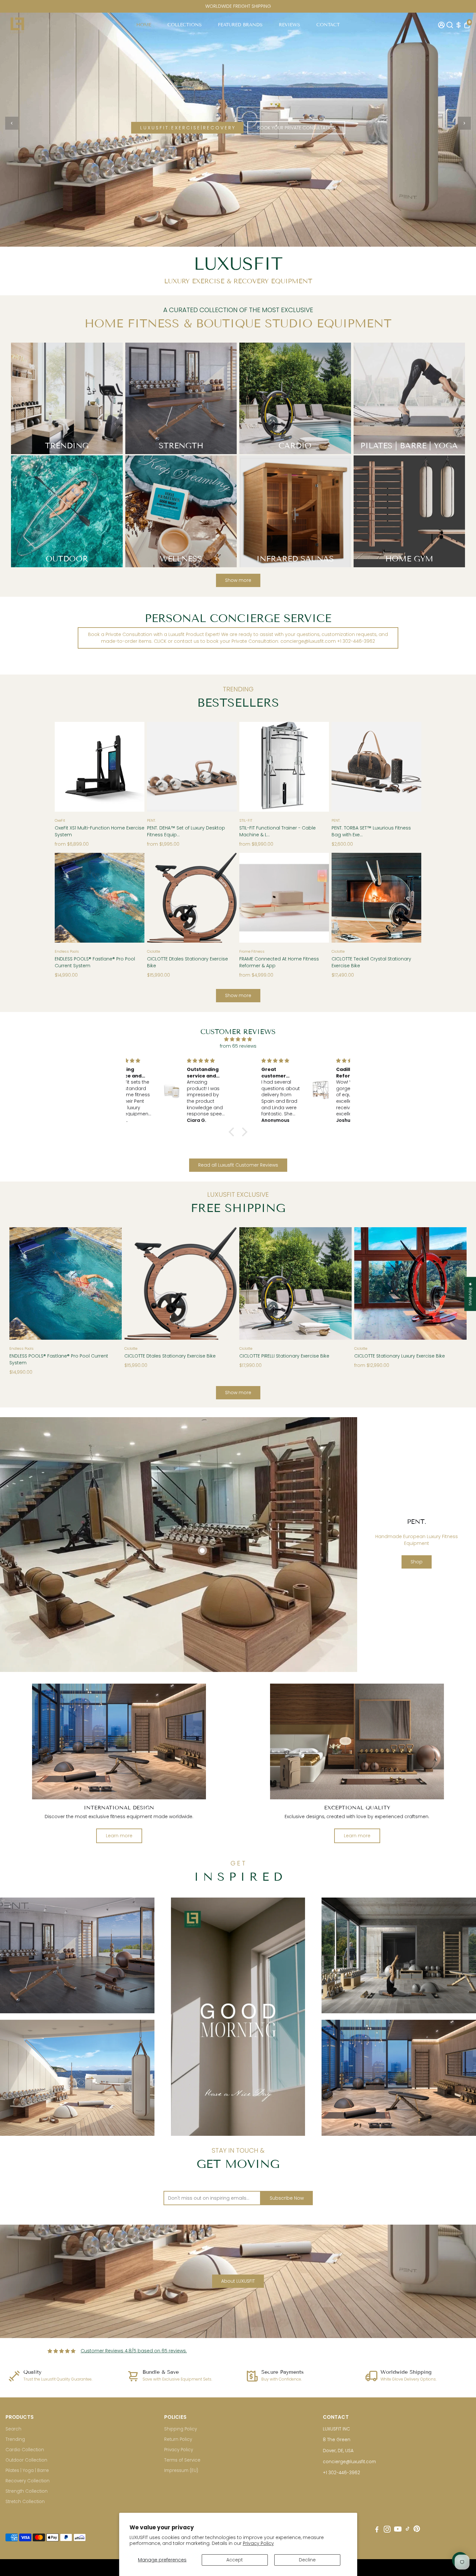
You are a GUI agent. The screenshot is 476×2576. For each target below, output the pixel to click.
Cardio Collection (25, 2450)
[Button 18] (66, 896)
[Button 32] (366, 1282)
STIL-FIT (246, 820)
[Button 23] (317, 896)
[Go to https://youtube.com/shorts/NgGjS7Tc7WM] (238, 2017)
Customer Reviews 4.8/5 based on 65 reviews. (134, 2351)
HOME (144, 25)
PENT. (151, 820)
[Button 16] (343, 765)
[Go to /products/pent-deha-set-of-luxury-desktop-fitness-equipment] (192, 767)
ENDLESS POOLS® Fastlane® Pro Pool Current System (95, 962)
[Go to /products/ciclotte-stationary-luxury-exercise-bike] (410, 1283)
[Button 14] (251, 765)
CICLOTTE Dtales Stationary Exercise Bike (187, 962)
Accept (235, 2560)
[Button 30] (251, 1282)
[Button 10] (66, 765)
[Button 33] (455, 1282)
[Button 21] (225, 896)
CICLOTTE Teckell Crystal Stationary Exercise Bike (371, 962)
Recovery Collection (28, 2481)
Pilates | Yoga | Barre (27, 2470)
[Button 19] (133, 896)
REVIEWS (289, 25)
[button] (233, 1132)
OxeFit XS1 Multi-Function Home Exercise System (100, 831)
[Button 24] (343, 896)
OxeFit (60, 820)
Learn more (119, 1836)
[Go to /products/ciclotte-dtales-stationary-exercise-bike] (192, 898)
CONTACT (328, 25)
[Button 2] (12, 123)
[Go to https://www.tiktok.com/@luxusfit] (408, 2530)
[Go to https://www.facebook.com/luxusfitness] (377, 2530)
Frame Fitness (252, 951)
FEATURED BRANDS (240, 25)
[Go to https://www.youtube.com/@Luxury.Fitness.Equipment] (398, 2530)
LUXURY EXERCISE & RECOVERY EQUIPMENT (238, 281)
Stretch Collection (25, 2502)
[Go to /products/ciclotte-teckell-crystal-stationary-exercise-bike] (376, 898)
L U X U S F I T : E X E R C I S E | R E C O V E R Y (187, 128)
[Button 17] (410, 765)
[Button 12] (159, 765)
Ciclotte (153, 951)
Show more (238, 580)
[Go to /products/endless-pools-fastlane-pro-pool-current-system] (100, 898)
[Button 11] (133, 765)
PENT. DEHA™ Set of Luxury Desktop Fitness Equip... (186, 831)
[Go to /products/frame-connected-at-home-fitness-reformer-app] (284, 898)
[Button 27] (110, 1282)
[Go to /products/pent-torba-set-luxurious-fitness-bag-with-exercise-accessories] (376, 767)
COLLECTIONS (185, 25)
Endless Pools (67, 951)
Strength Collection (27, 2491)
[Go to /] (17, 25)
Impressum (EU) (181, 2470)
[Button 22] (251, 896)
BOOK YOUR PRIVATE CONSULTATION (296, 128)
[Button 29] (225, 1282)
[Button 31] (340, 1282)
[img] (238, 1039)
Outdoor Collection (26, 2460)
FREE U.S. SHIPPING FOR (238, 6)
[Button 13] (225, 765)
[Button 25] (410, 896)
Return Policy (178, 2439)
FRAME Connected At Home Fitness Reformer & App (279, 962)
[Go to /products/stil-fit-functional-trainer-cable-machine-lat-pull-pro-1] (284, 767)
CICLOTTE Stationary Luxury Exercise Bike (400, 1356)
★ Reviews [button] (470, 1294)
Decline (307, 2560)
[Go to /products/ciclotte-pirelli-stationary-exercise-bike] (295, 1283)
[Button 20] (159, 896)
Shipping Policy (181, 2429)
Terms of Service (182, 2460)
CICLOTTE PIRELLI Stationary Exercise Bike (284, 1356)
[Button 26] (21, 1282)
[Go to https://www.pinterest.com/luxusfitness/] (417, 2530)
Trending (15, 2439)
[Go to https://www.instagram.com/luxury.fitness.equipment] (387, 2530)
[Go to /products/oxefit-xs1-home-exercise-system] (100, 767)
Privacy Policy (258, 2543)
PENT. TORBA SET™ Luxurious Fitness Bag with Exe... (371, 831)
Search (13, 2429)
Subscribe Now (287, 2198)
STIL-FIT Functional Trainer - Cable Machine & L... (278, 831)
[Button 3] (464, 123)
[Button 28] (136, 1282)
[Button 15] (317, 765)
